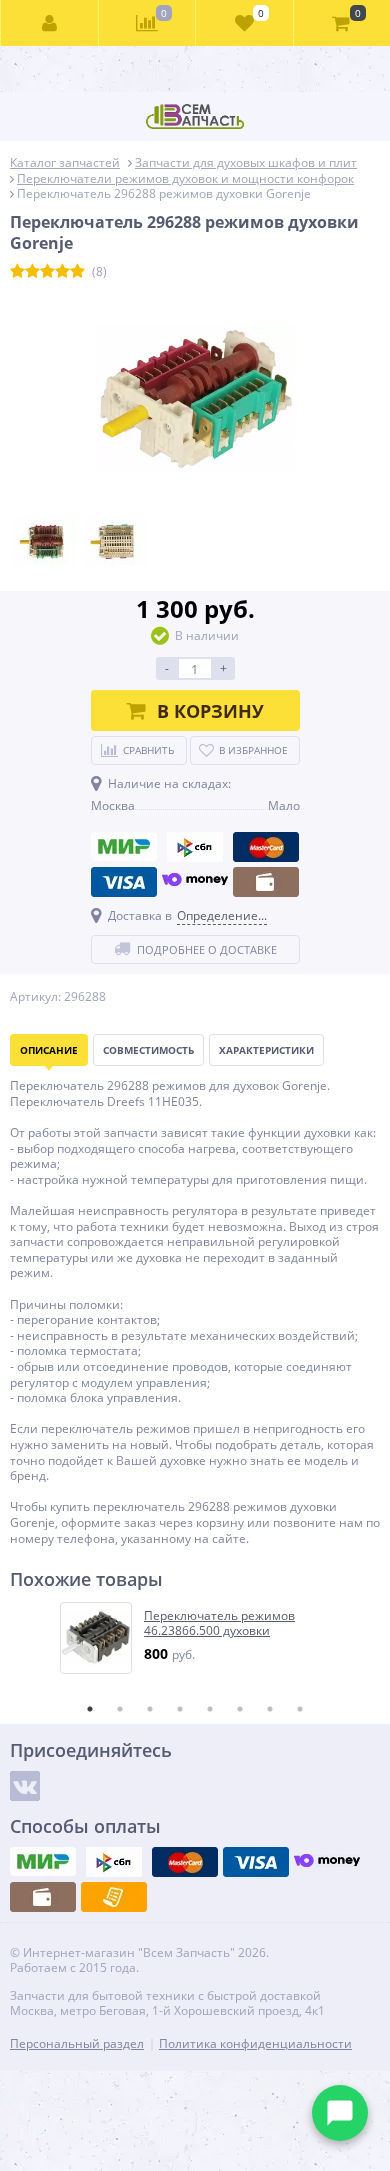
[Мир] (124, 847)
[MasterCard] (266, 847)
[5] (77, 272)
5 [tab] (210, 1709)
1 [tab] (90, 1709)
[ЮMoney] (195, 882)
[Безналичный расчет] (114, 1897)
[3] (47, 272)
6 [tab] (240, 1709)
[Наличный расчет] (266, 882)
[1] (17, 272)
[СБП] (195, 847)
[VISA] (124, 882)
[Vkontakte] (25, 1786)
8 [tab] (300, 1709)
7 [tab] (270, 1709)
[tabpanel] (196, 1638)
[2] (32, 272)
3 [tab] (150, 1709)
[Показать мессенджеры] (340, 2113)
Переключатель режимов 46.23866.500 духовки (219, 1623)
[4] (62, 272)
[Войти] (50, 23)
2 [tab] (120, 1709)
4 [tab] (180, 1709)
